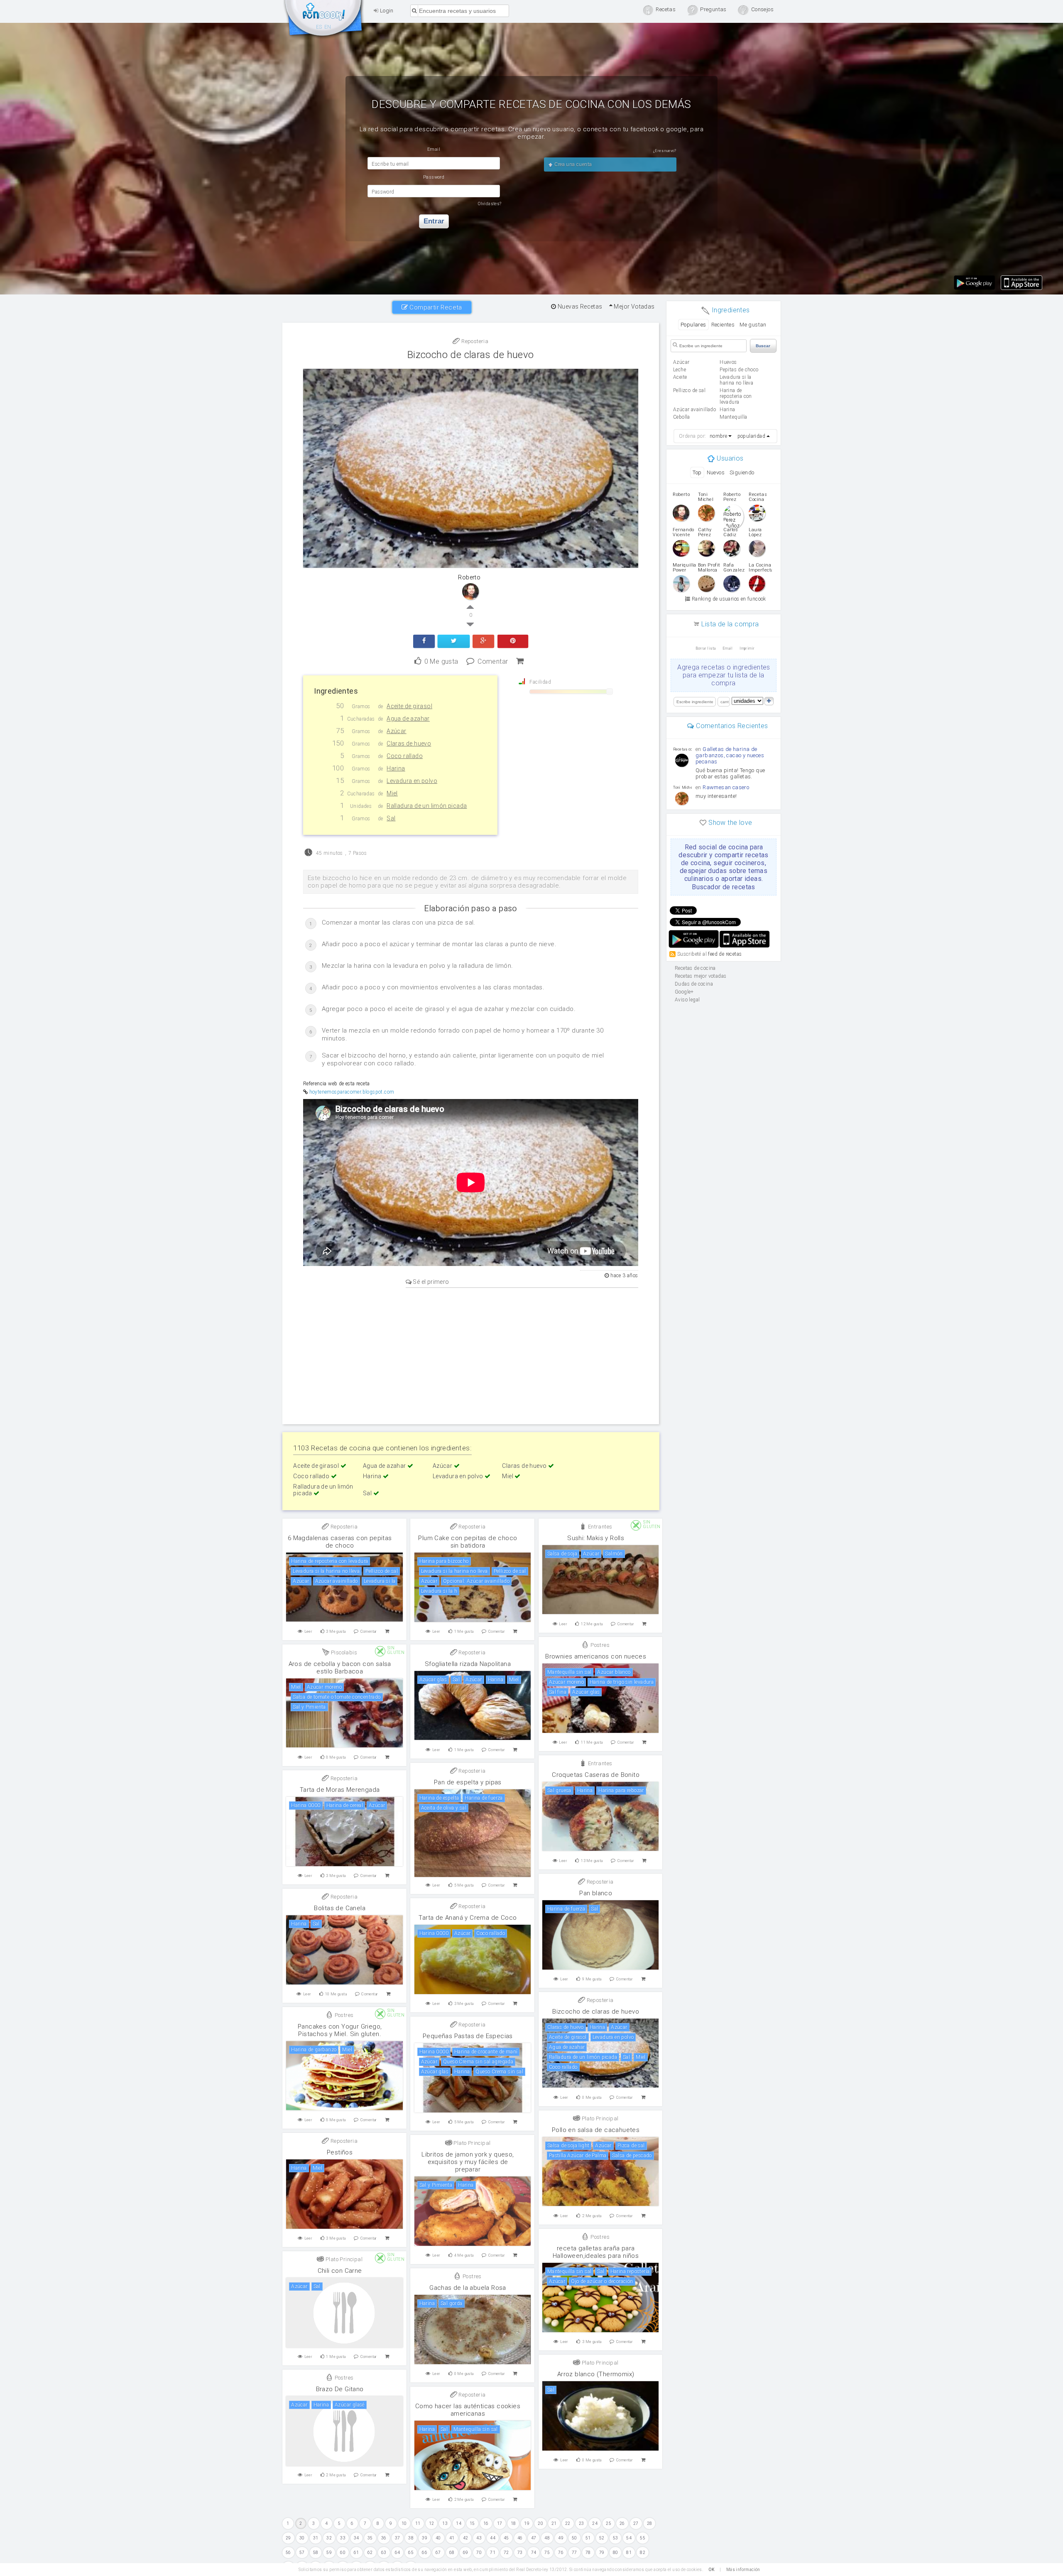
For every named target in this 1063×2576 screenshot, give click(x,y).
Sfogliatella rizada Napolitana (468, 1664)
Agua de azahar (385, 1466)
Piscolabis (343, 1652)
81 (629, 2553)
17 (500, 2523)
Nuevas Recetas (579, 307)
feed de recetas (725, 954)
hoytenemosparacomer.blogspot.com (352, 1092)
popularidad (751, 436)
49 (561, 2538)
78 (588, 2553)
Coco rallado (312, 1476)
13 (445, 2523)
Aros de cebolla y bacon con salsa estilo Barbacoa (340, 1668)
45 (506, 2538)
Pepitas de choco (739, 370)
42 (466, 2538)
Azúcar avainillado (694, 410)
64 (398, 2553)
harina (727, 410)
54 (629, 2538)
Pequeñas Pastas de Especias (468, 2036)
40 (438, 2538)
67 (438, 2553)
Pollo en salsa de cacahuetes (596, 2130)
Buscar (763, 346)
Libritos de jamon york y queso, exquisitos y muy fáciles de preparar (468, 2162)
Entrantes (599, 1527)
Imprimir (747, 648)
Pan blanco (596, 1893)
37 (398, 2538)
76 (561, 2553)
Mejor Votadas (634, 307)
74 (534, 2553)
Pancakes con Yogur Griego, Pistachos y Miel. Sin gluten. (340, 2030)
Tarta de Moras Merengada (340, 1790)
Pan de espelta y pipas (468, 1782)
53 (616, 2538)
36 (384, 2538)
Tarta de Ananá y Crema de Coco (468, 1918)
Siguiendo (742, 472)
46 (520, 2538)
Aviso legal (687, 1000)
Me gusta (441, 661)
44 (493, 2538)
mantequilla (733, 417)
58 (316, 2553)
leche (680, 370)
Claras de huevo (525, 1466)
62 (370, 2553)
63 (384, 2553)
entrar (434, 221)
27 (636, 2523)
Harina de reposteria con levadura (736, 396)
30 (302, 2538)
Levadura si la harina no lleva (736, 380)
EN (328, 27)
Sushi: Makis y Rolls (596, 1538)
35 (370, 2538)
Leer (309, 1631)
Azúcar (443, 1466)
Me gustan (753, 325)
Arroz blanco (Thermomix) (596, 2374)
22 (568, 2523)
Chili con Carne (340, 2271)
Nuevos (716, 472)
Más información (743, 2570)
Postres (599, 1645)
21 (554, 2523)
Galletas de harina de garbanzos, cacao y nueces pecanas (730, 755)
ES (319, 27)
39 (425, 2538)
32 (329, 2538)
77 (574, 2553)
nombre (718, 436)
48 (547, 2538)
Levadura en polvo (459, 1476)
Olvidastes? (490, 204)
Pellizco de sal (689, 390)
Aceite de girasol (317, 1466)
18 (513, 2523)
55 (643, 2538)
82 (643, 2553)
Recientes (723, 325)
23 (582, 2523)
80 (616, 2553)
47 (534, 2538)
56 (288, 2553)
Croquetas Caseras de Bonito (596, 1775)
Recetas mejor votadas (701, 976)
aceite (680, 377)
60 (343, 2553)
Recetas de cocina (324, 20)
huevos (728, 362)
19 (527, 2523)
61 (356, 2553)
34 (356, 2538)
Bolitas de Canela (340, 1908)
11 (418, 2523)
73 (520, 2553)
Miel (508, 1476)
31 (316, 2538)
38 (411, 2538)
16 (486, 2523)
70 (479, 2553)
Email (728, 648)
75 (547, 2553)
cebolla (682, 417)
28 (650, 2523)
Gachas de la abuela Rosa (468, 2288)
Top (697, 472)
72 (506, 2553)
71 (493, 2553)
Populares (693, 325)
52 (602, 2538)
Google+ (684, 992)
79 (602, 2553)
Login (386, 11)
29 (288, 2538)
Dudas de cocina (694, 984)
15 (472, 2523)
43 (479, 2538)
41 (452, 2538)
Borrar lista (706, 648)
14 (459, 2523)
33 (343, 2538)
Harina (373, 1476)
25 (609, 2523)
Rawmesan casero (726, 787)
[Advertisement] (471, 1354)
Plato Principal (599, 2118)
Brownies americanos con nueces (596, 1656)
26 (622, 2523)
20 (540, 2523)
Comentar (493, 661)
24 (595, 2523)
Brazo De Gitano (340, 2389)
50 (574, 2538)
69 (466, 2553)
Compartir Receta (435, 307)
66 (425, 2553)
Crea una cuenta (572, 164)
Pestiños (340, 2152)
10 (404, 2523)
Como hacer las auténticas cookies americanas (468, 2410)
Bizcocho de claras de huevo (471, 355)
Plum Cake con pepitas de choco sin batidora (468, 1542)
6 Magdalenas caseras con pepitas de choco (340, 1542)
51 (588, 2538)
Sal (368, 1493)
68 (452, 2553)
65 (411, 2553)
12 (432, 2523)
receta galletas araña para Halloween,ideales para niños (596, 2252)
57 (302, 2553)
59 (329, 2553)
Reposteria (474, 341)
